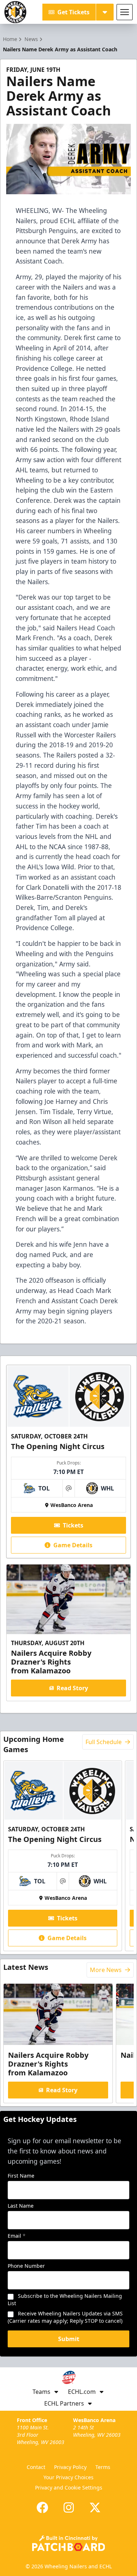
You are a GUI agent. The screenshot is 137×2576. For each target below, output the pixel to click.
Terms (103, 2467)
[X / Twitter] (95, 2507)
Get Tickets (73, 12)
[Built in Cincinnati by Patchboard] (69, 2543)
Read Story (72, 1688)
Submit (69, 2339)
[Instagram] (69, 2507)
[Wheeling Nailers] (15, 12)
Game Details (73, 1545)
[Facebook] (42, 2507)
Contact (36, 2467)
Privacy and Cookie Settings (69, 2487)
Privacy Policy (70, 2467)
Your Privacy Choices (68, 2477)
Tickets (73, 1525)
